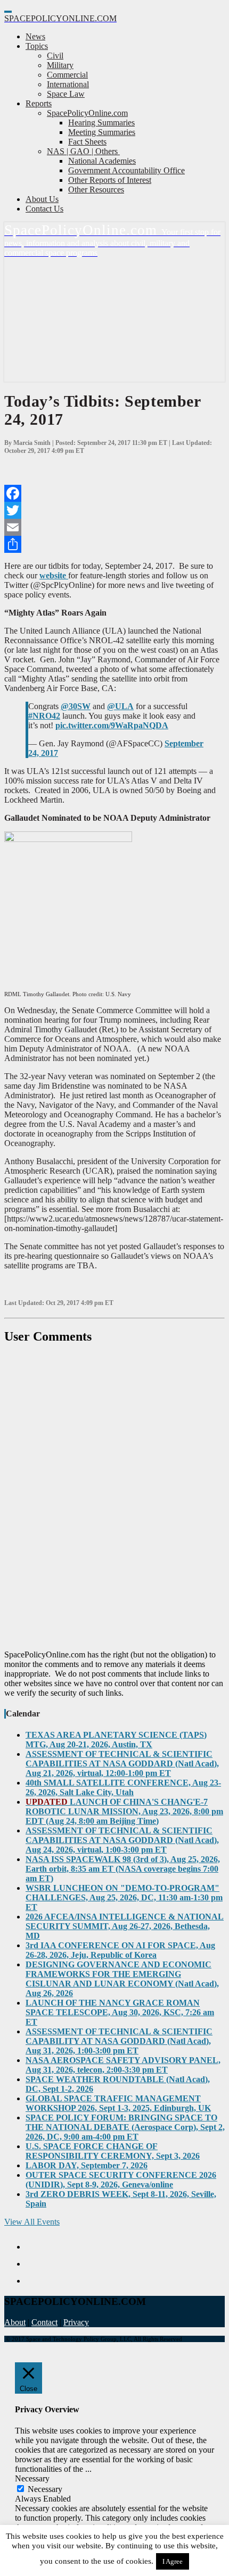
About (15, 2322)
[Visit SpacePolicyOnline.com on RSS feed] (125, 2281)
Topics (37, 46)
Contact (44, 2322)
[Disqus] (114, 1497)
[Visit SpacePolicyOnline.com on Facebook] (125, 2264)
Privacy (76, 2322)
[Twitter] (114, 510)
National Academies (102, 161)
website (54, 575)
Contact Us (44, 209)
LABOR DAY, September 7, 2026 (87, 2165)
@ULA (120, 706)
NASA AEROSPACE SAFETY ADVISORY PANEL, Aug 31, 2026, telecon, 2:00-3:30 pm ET (123, 2065)
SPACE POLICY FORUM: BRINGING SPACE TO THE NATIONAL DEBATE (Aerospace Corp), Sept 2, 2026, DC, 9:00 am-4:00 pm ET (125, 2127)
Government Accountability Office (126, 170)
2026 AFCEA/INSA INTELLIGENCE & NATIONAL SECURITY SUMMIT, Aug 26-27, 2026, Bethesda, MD (125, 1926)
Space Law (66, 94)
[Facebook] (114, 493)
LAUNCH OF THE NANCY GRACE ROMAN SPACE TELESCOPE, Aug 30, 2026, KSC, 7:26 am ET (120, 2012)
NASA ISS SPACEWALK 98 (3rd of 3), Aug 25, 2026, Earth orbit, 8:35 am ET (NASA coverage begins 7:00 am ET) (123, 1869)
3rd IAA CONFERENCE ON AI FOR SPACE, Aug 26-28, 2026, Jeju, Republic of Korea (120, 1950)
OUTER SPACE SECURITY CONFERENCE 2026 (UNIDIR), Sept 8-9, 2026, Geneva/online (121, 2180)
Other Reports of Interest (110, 180)
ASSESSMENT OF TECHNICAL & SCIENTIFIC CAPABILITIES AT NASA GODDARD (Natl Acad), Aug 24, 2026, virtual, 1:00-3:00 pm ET (122, 1840)
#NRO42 (44, 716)
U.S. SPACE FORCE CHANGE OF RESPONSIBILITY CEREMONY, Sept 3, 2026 (113, 2151)
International (68, 84)
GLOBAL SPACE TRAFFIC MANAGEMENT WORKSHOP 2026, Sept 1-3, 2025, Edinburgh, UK (118, 2103)
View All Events (32, 2222)
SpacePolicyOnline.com (87, 113)
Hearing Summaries (101, 123)
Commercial (67, 75)
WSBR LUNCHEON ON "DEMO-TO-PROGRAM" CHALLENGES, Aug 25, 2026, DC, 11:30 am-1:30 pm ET (124, 1897)
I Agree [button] (173, 2561)
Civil (55, 56)
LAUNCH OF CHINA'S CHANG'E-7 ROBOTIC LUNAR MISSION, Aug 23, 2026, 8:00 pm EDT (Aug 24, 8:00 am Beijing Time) (124, 1811)
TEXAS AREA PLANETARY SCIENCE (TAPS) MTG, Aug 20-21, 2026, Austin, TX (116, 1740)
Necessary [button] (32, 2478)
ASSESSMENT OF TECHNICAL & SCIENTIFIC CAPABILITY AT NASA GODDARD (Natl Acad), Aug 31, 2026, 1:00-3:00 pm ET (119, 2041)
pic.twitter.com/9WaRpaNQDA (112, 725)
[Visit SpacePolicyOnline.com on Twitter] (125, 2247)
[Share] (114, 544)
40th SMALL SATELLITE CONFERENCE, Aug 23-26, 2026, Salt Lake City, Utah (123, 1787)
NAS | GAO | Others (83, 151)
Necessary (45, 2489)
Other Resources (96, 190)
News (35, 36)
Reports (39, 103)
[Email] (114, 527)
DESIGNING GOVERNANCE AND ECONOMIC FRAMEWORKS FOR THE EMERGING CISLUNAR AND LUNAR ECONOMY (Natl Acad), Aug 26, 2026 (122, 1979)
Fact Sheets (87, 142)
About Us (42, 199)
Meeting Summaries (102, 132)
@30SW (76, 706)
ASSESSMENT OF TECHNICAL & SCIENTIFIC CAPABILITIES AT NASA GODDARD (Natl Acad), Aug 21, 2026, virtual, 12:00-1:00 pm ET (122, 1763)
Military (60, 65)
